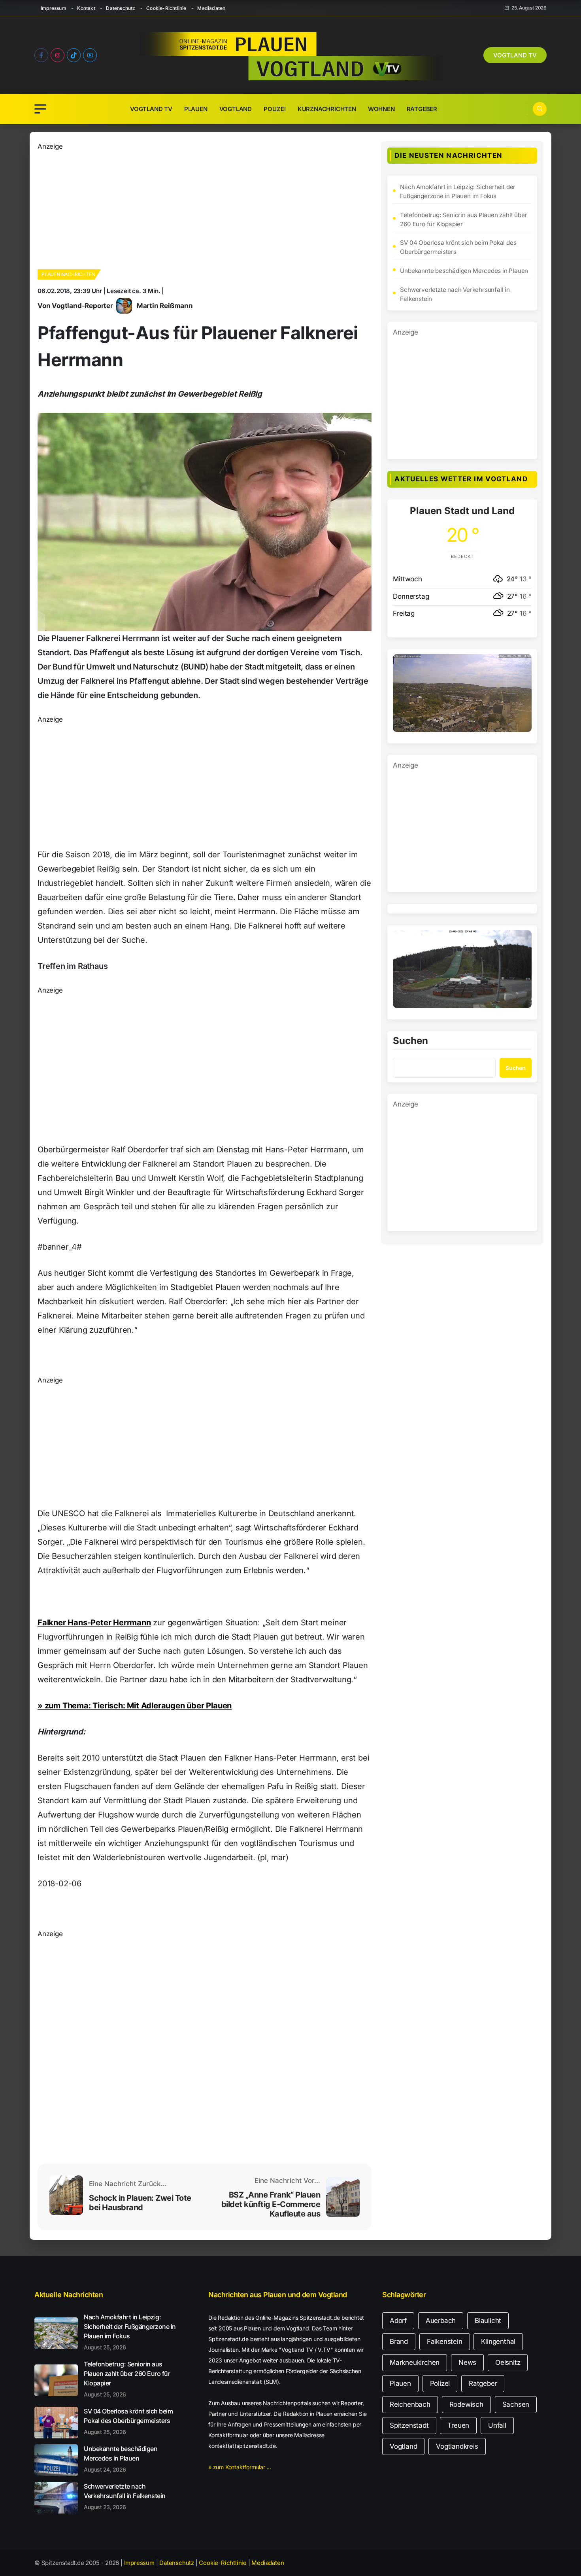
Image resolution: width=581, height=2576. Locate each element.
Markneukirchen (415, 2362)
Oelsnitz (508, 2362)
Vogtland (236, 109)
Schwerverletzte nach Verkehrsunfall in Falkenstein (455, 294)
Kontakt (86, 8)
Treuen (458, 2425)
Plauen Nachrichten (68, 274)
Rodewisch (466, 2404)
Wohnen (381, 109)
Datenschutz (121, 8)
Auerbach (441, 2321)
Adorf (398, 2321)
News (467, 2362)
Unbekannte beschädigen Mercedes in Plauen (464, 271)
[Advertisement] (205, 207)
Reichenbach (410, 2404)
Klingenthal (498, 2341)
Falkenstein (445, 2341)
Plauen (196, 109)
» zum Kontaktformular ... (240, 2467)
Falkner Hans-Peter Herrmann (94, 1623)
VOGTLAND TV (515, 55)
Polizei (275, 109)
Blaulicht (488, 2321)
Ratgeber (422, 109)
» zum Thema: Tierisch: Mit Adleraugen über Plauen (135, 1706)
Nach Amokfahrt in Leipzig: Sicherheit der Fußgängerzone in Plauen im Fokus (458, 191)
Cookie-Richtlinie (166, 8)
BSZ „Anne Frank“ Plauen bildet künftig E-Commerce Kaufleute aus (271, 2204)
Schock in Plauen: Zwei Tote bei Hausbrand (140, 2203)
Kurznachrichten (327, 109)
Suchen (410, 1041)
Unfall (497, 2425)
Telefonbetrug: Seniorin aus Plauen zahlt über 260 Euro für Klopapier (463, 219)
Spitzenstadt (409, 2425)
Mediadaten (211, 8)
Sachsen (516, 2404)
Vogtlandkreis (457, 2446)
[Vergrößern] (521, 664)
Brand (399, 2341)
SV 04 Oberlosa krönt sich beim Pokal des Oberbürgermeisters (458, 247)
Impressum (54, 8)
